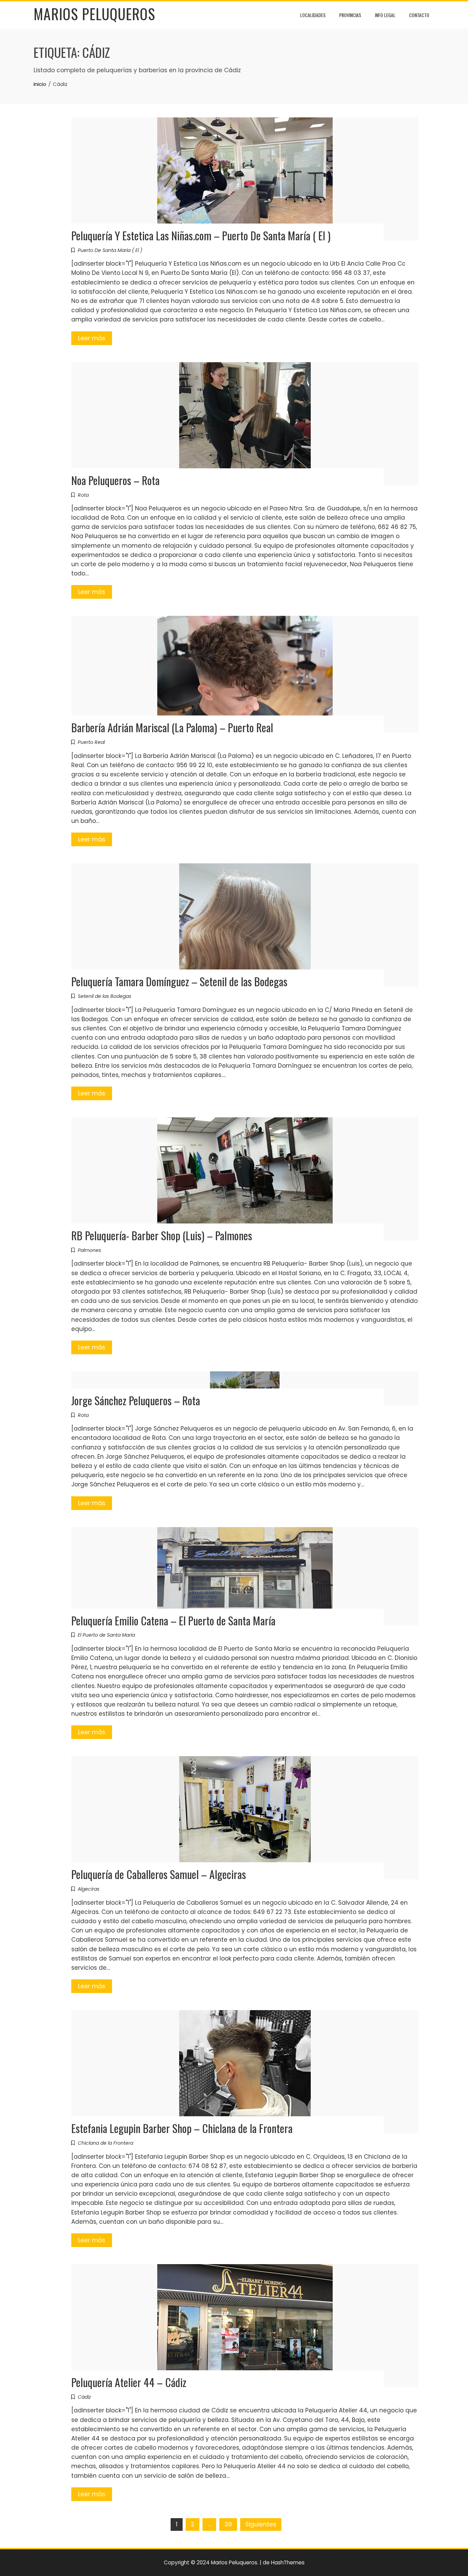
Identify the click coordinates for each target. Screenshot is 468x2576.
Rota (83, 495)
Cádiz (84, 2397)
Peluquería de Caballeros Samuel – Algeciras (159, 1874)
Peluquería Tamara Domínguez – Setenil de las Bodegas (179, 981)
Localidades (313, 15)
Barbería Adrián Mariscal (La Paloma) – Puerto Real (172, 727)
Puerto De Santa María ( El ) (110, 250)
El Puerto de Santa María (106, 1635)
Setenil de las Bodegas (104, 996)
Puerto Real (91, 742)
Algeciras (89, 1889)
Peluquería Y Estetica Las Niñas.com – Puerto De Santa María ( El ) (201, 235)
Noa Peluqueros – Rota (115, 480)
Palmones (89, 1250)
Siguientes (261, 2524)
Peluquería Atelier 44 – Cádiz (129, 2382)
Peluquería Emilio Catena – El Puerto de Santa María (173, 1620)
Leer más (92, 338)
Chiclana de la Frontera (106, 2143)
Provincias (350, 15)
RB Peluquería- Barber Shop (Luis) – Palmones (162, 1235)
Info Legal (385, 15)
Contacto (419, 15)
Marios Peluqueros (94, 14)
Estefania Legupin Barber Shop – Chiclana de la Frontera (182, 2128)
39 (228, 2524)
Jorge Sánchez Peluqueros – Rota (136, 1400)
